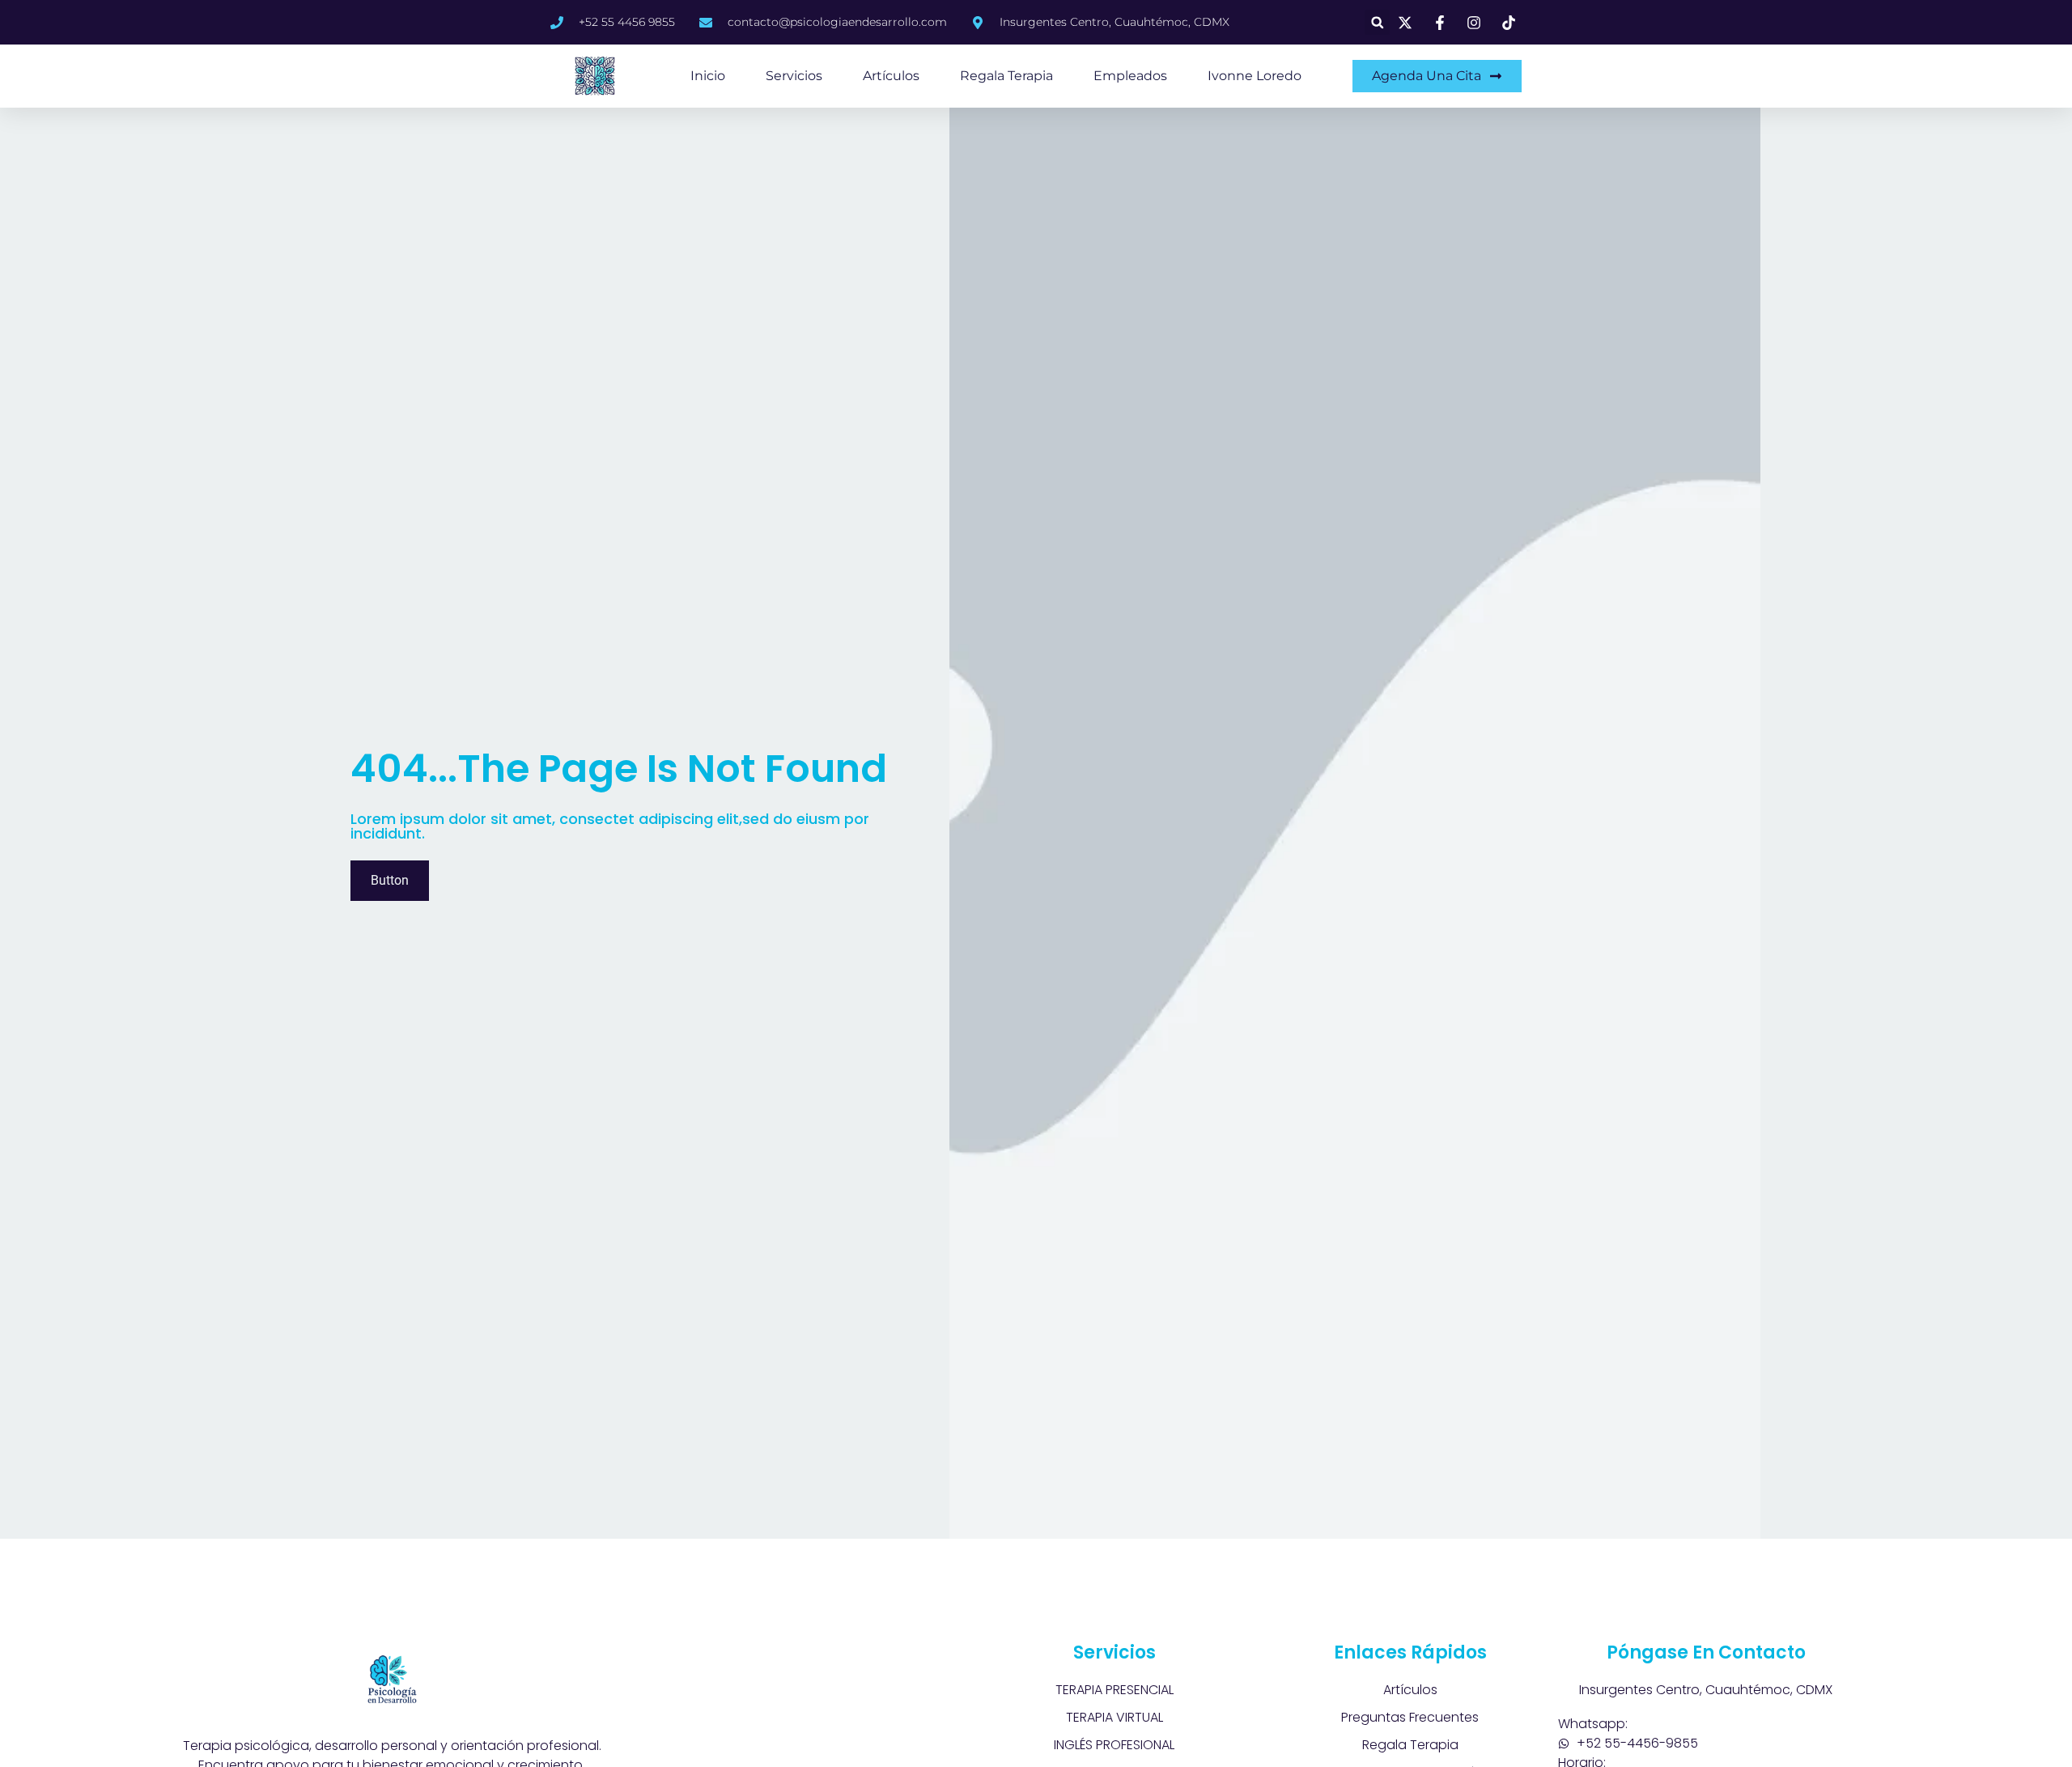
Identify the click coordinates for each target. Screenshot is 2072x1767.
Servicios (794, 76)
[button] (1377, 22)
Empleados (1130, 76)
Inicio (708, 76)
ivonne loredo (1255, 76)
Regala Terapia (1006, 76)
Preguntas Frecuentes (1410, 1717)
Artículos (891, 76)
